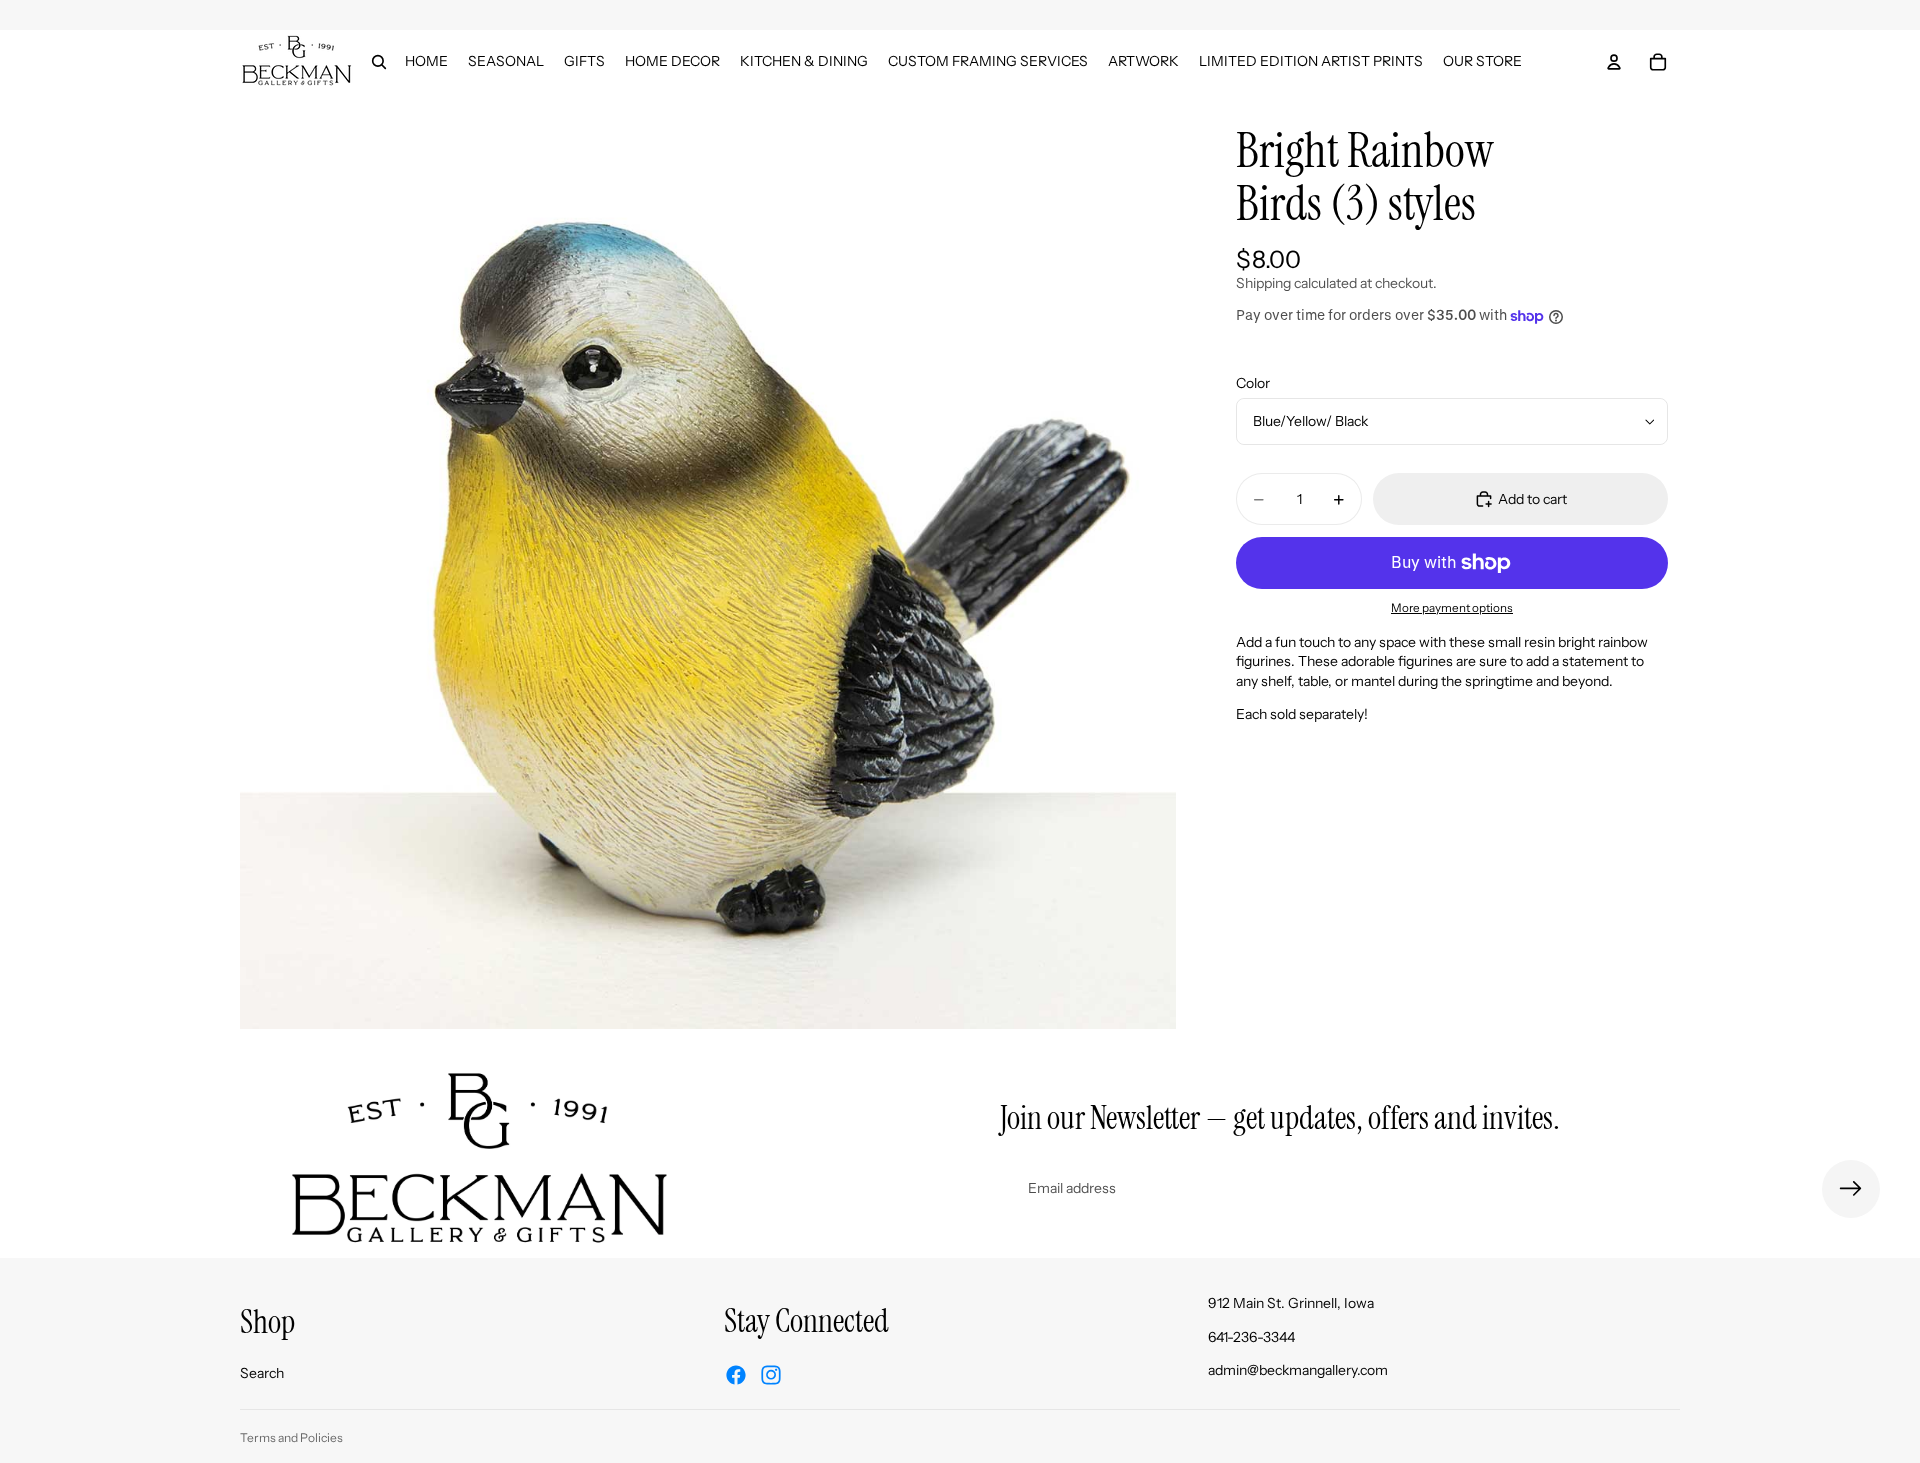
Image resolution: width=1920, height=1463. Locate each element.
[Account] (1614, 62)
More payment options (1452, 608)
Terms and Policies (291, 1437)
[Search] (379, 62)
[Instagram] (771, 1375)
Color (1253, 383)
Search (262, 1373)
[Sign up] (1851, 1189)
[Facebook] (736, 1375)
